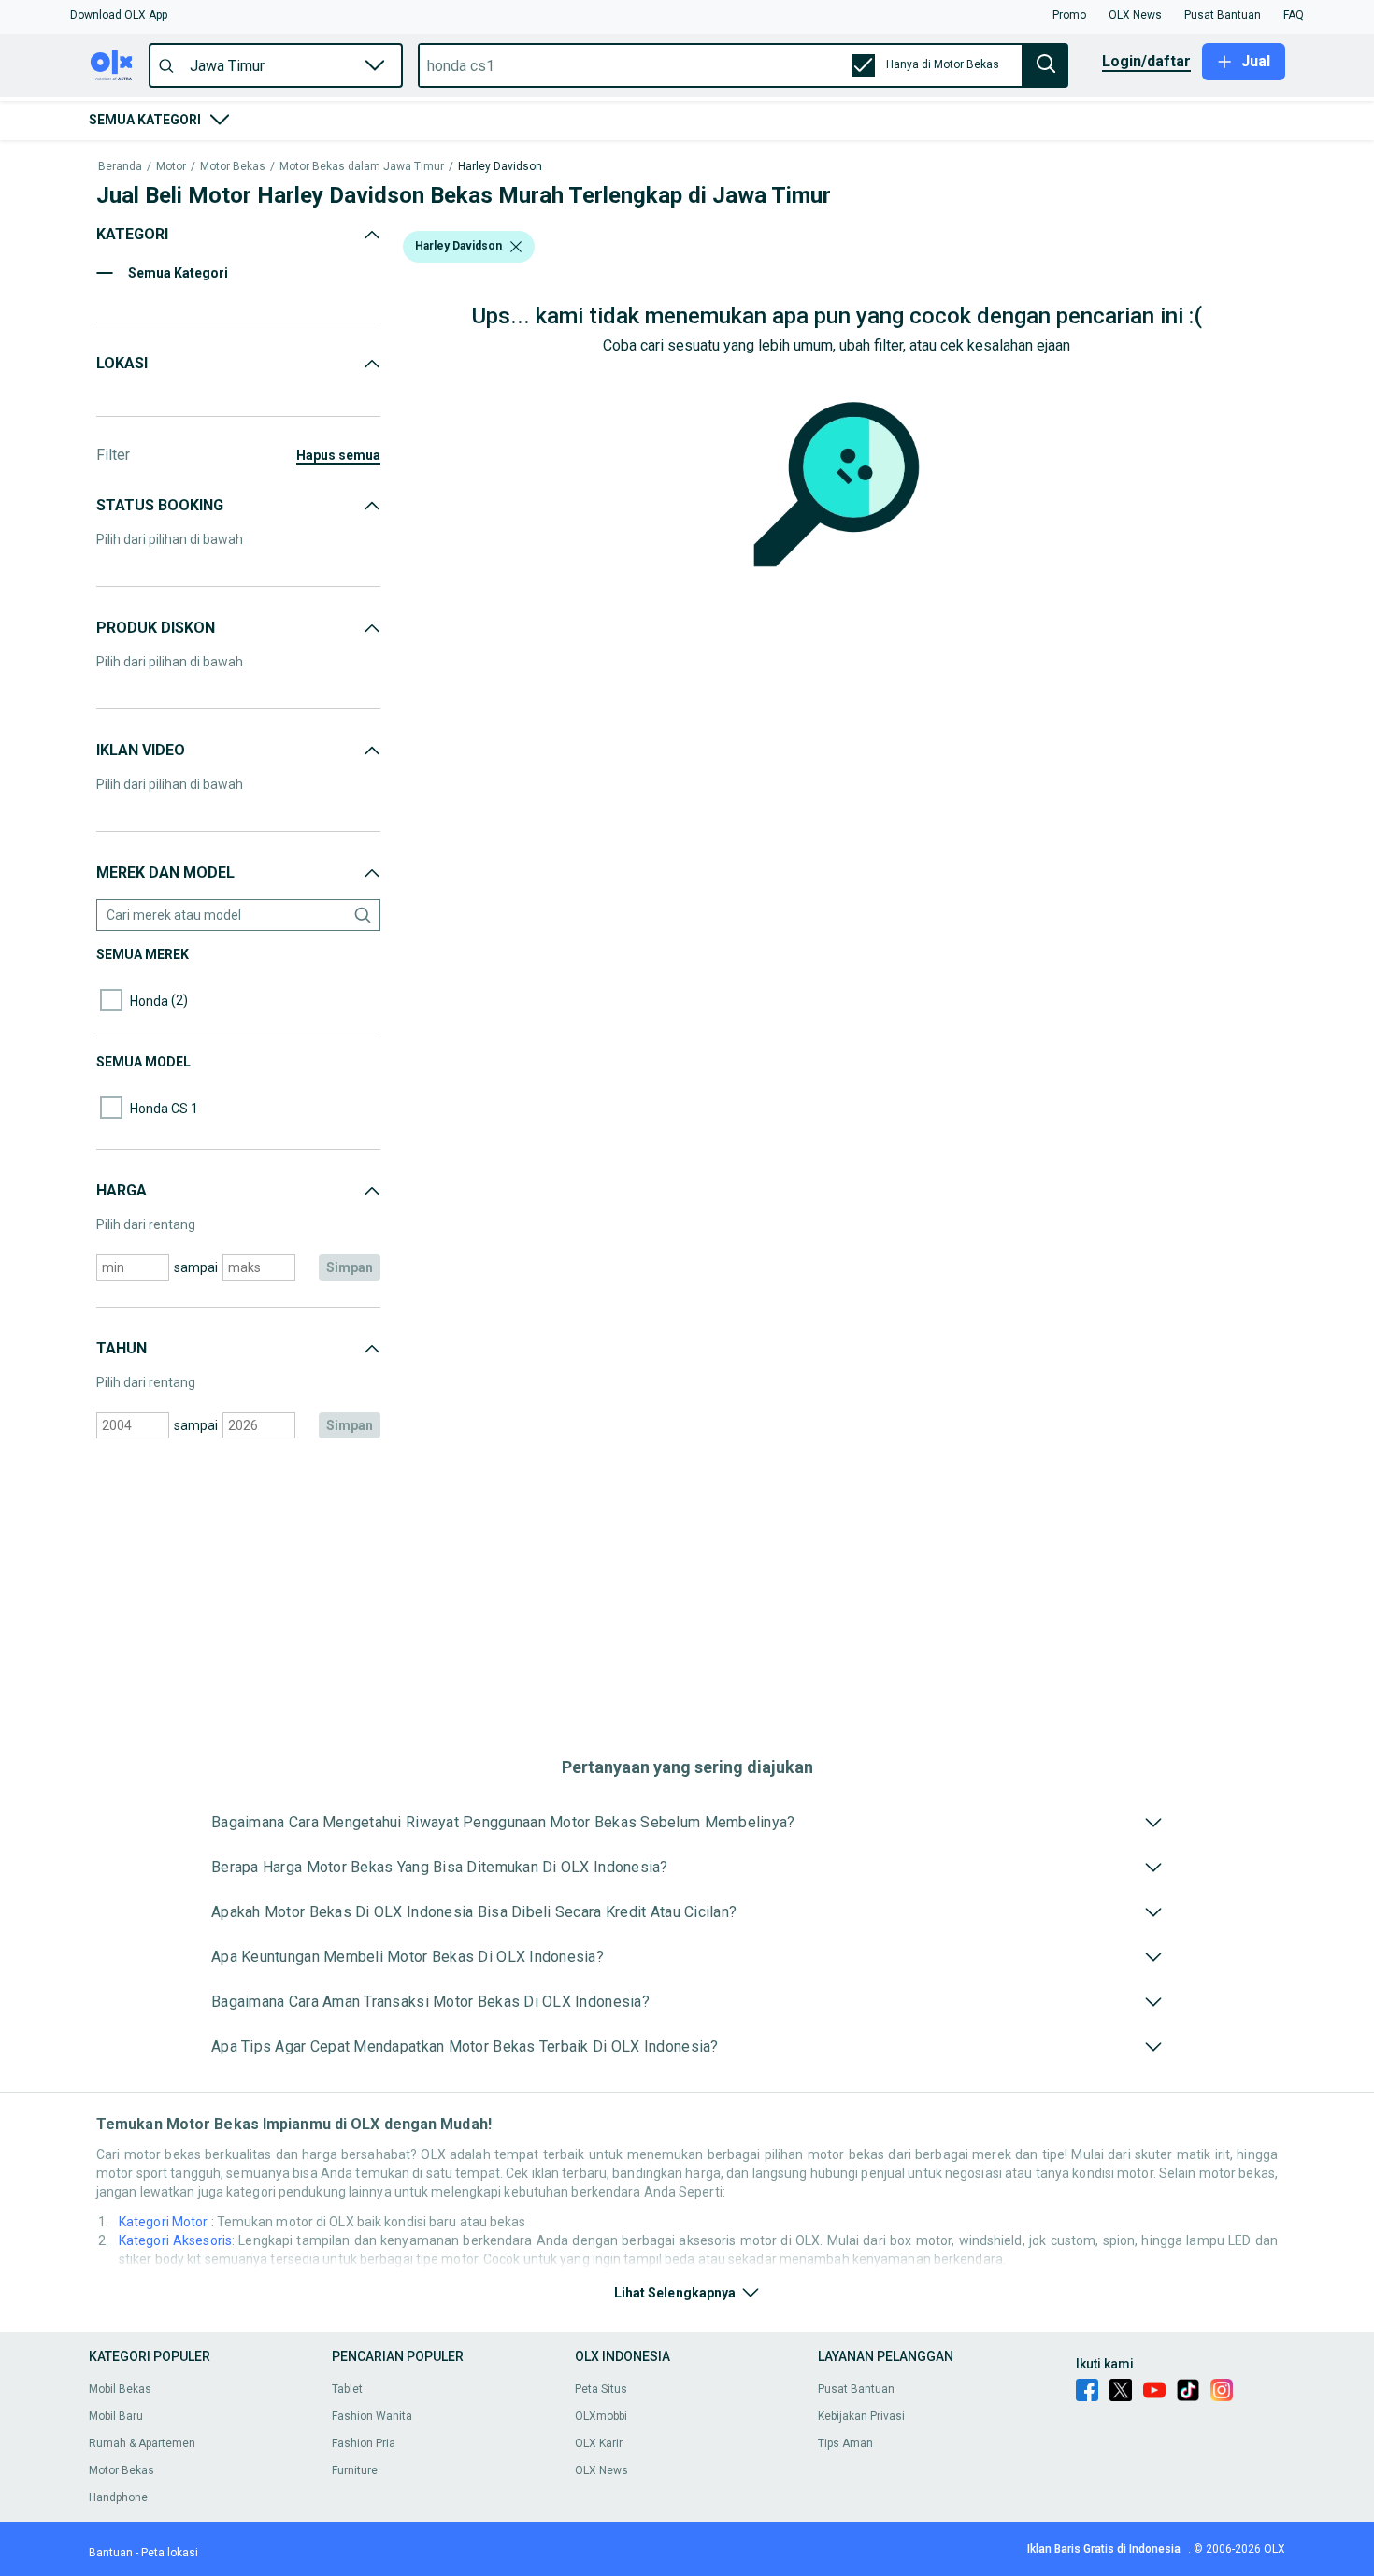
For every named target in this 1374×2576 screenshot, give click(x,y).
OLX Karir (599, 2443)
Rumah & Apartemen (142, 2443)
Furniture (355, 2470)
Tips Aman (845, 2443)
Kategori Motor (165, 2222)
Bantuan (111, 2553)
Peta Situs (601, 2389)
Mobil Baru (116, 2416)
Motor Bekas (233, 167)
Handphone (118, 2497)
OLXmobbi (601, 2416)
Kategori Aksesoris (175, 2240)
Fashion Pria (364, 2443)
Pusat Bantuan (856, 2389)
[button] (119, 15)
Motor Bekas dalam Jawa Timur (362, 167)
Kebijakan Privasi (861, 2416)
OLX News (601, 2470)
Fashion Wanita (372, 2416)
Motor (171, 167)
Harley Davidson (500, 167)
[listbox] (516, 247)
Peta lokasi (170, 2553)
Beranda (120, 167)
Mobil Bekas (120, 2389)
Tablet (347, 2389)
